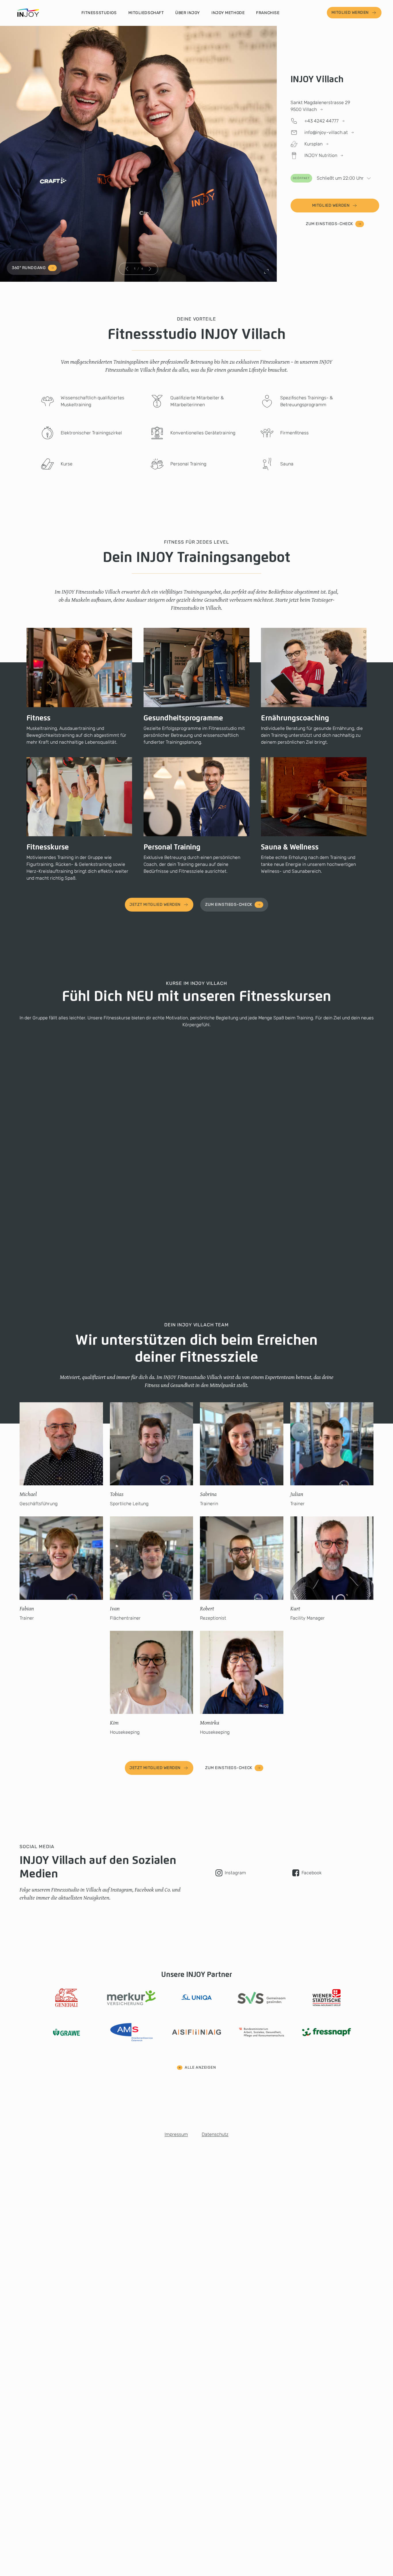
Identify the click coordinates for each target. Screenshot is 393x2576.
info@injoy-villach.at (326, 132)
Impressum (176, 2134)
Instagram (235, 1873)
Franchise (268, 13)
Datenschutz (215, 2134)
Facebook (312, 1873)
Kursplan (313, 144)
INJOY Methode (228, 13)
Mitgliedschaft (146, 13)
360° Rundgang (29, 268)
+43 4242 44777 (322, 121)
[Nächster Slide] (150, 269)
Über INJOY (188, 13)
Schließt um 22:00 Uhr (328, 178)
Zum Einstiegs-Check (329, 224)
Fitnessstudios (99, 13)
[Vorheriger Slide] (127, 269)
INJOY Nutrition (321, 155)
